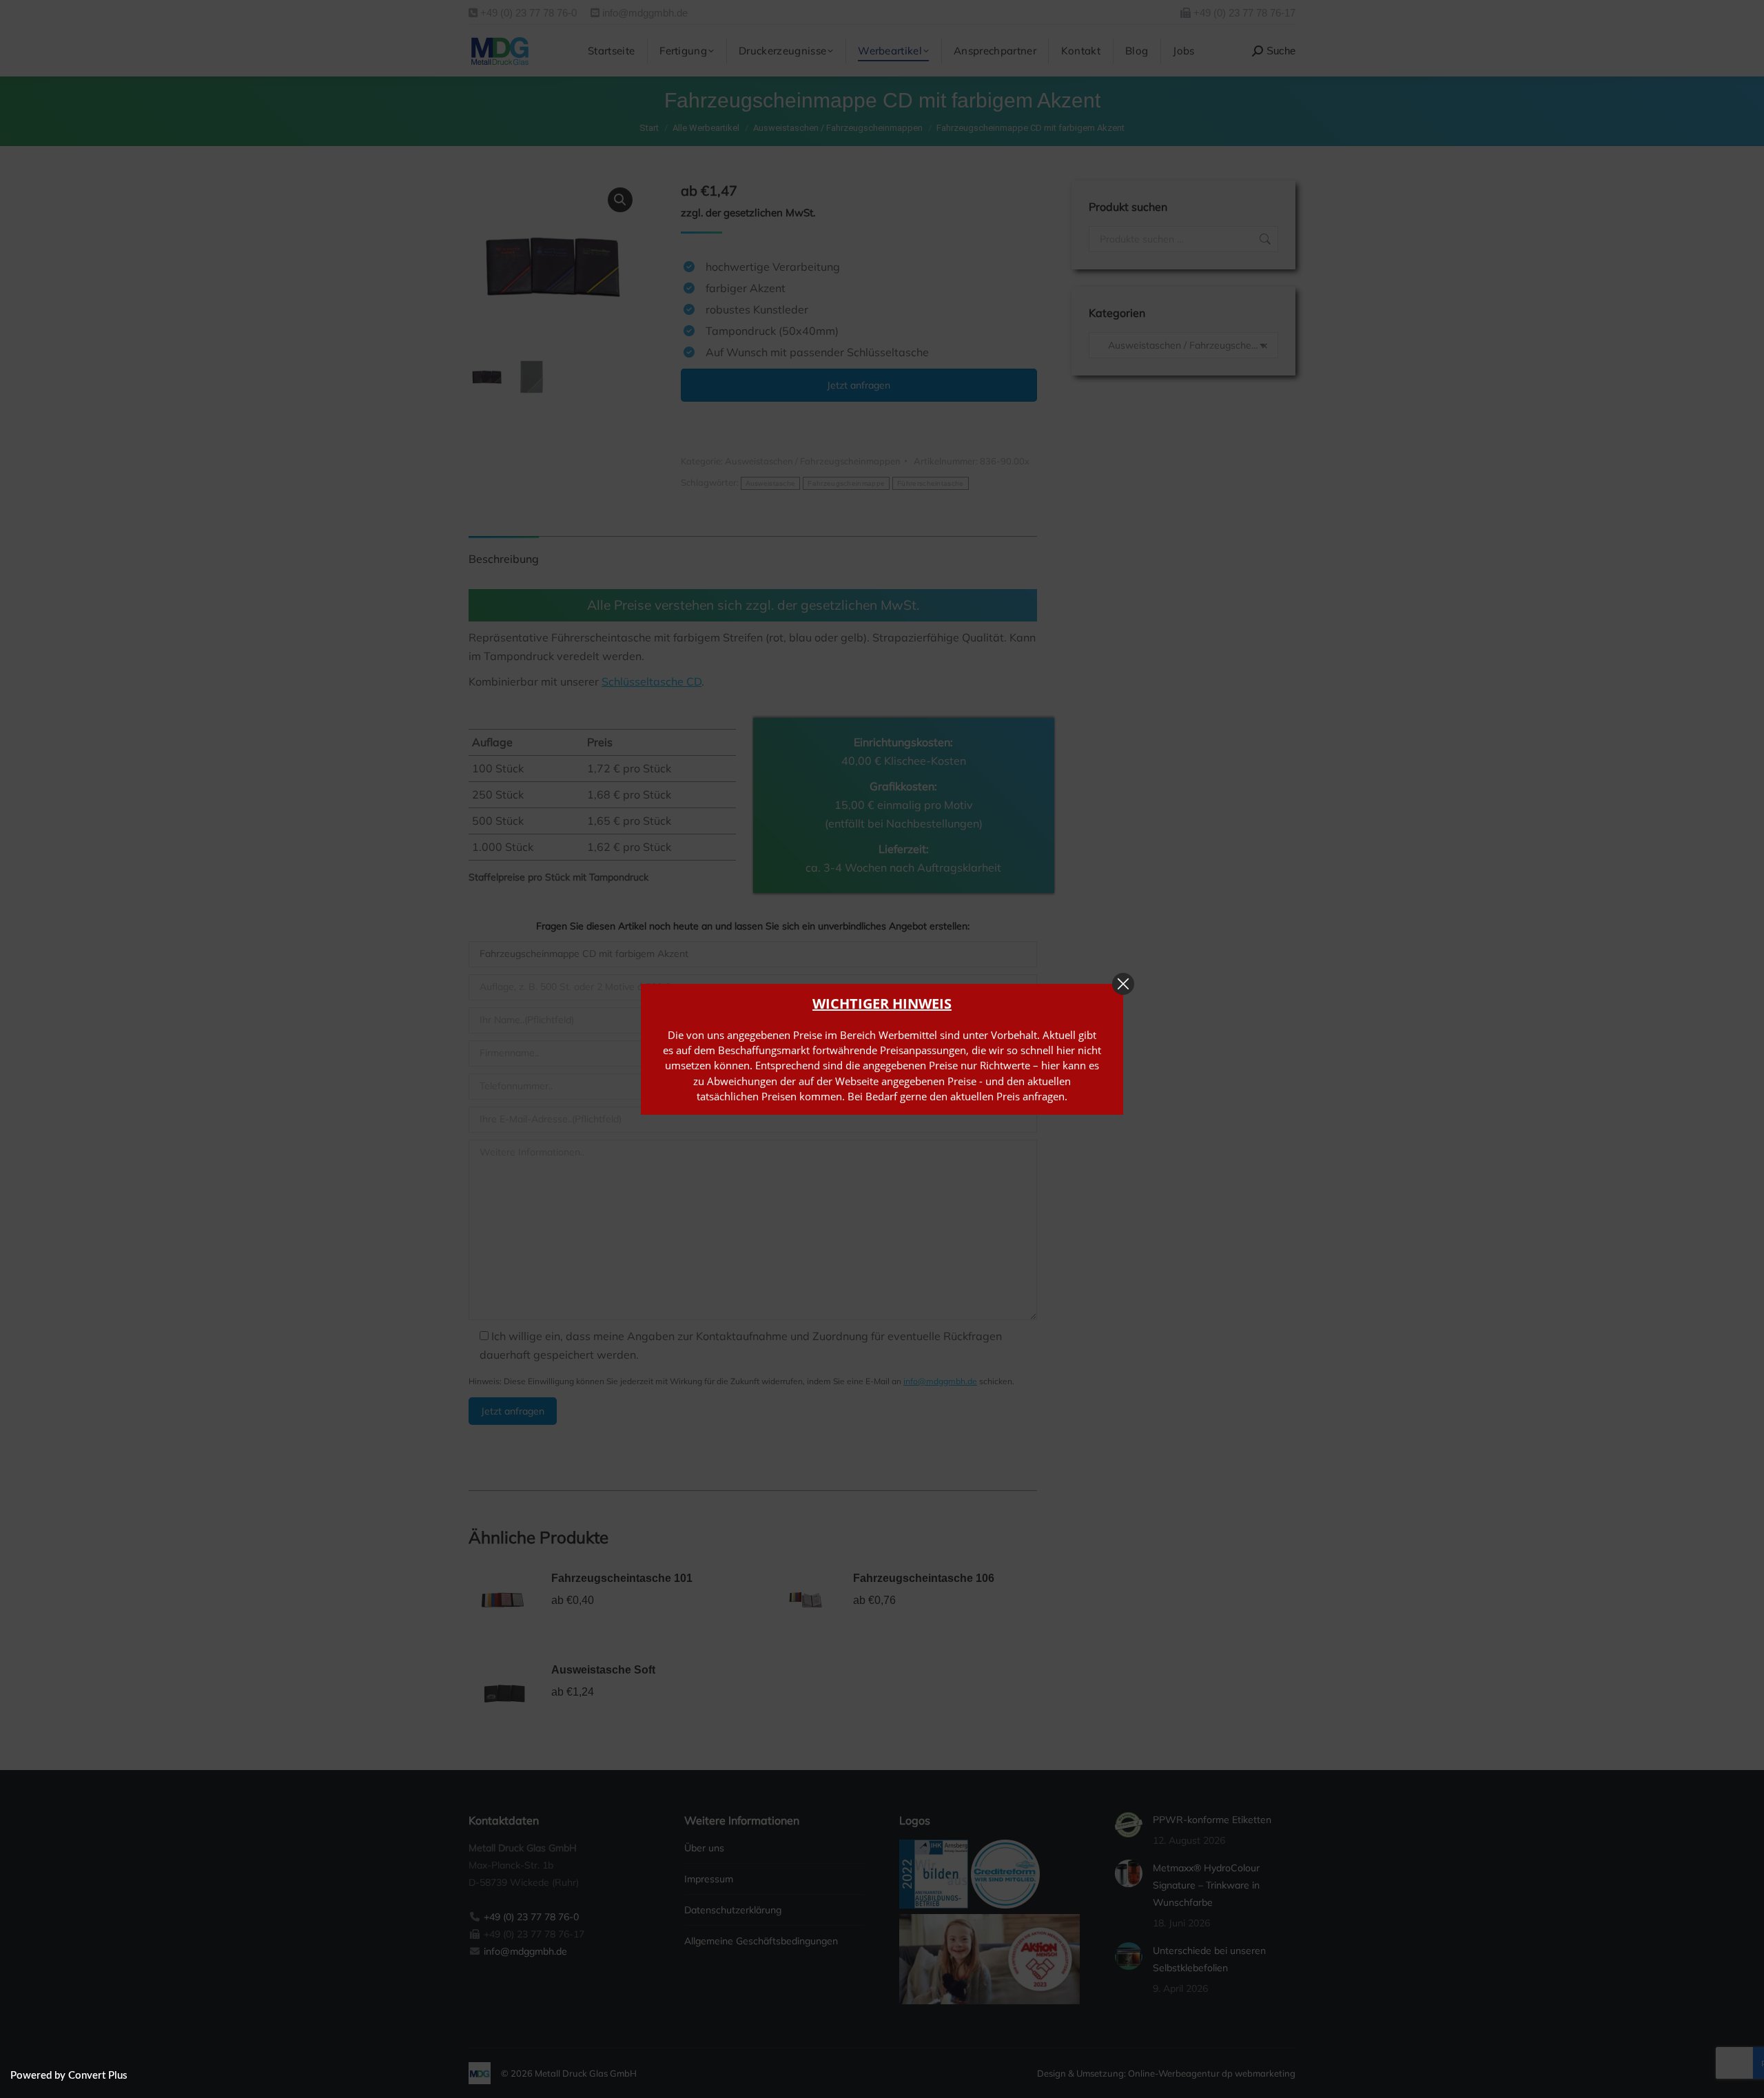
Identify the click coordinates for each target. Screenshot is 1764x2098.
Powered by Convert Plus (69, 2076)
